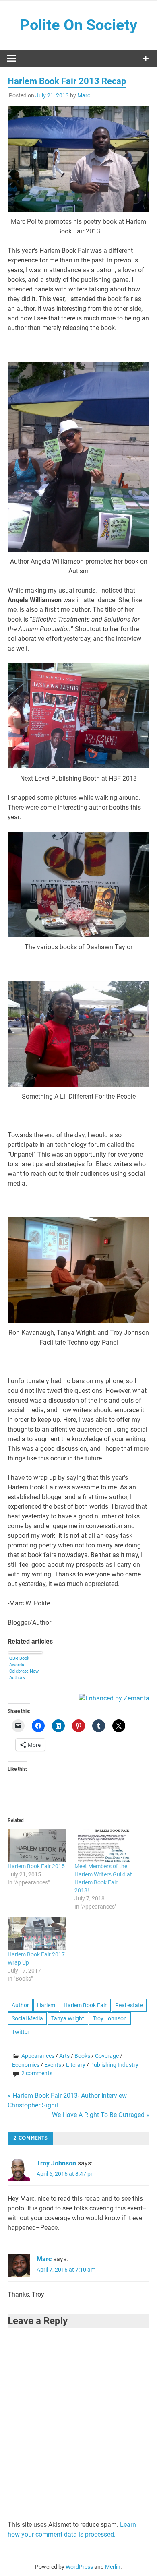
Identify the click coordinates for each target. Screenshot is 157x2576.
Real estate (129, 2005)
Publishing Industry (114, 2065)
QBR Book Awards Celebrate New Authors (24, 1668)
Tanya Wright (68, 2018)
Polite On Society (78, 25)
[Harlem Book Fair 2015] (37, 1846)
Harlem (46, 2005)
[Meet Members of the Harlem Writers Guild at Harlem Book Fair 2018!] (104, 1846)
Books (82, 2056)
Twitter (21, 2032)
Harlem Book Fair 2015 (36, 1866)
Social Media (27, 2018)
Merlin (113, 2567)
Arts (64, 2056)
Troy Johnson (110, 2018)
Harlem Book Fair (85, 2005)
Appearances (38, 2056)
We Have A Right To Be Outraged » (101, 2115)
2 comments (37, 2073)
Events (53, 2065)
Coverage (107, 2056)
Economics (26, 2065)
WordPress (79, 2567)
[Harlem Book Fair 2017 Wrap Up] (37, 1934)
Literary (76, 2065)
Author (20, 2005)
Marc (84, 95)
